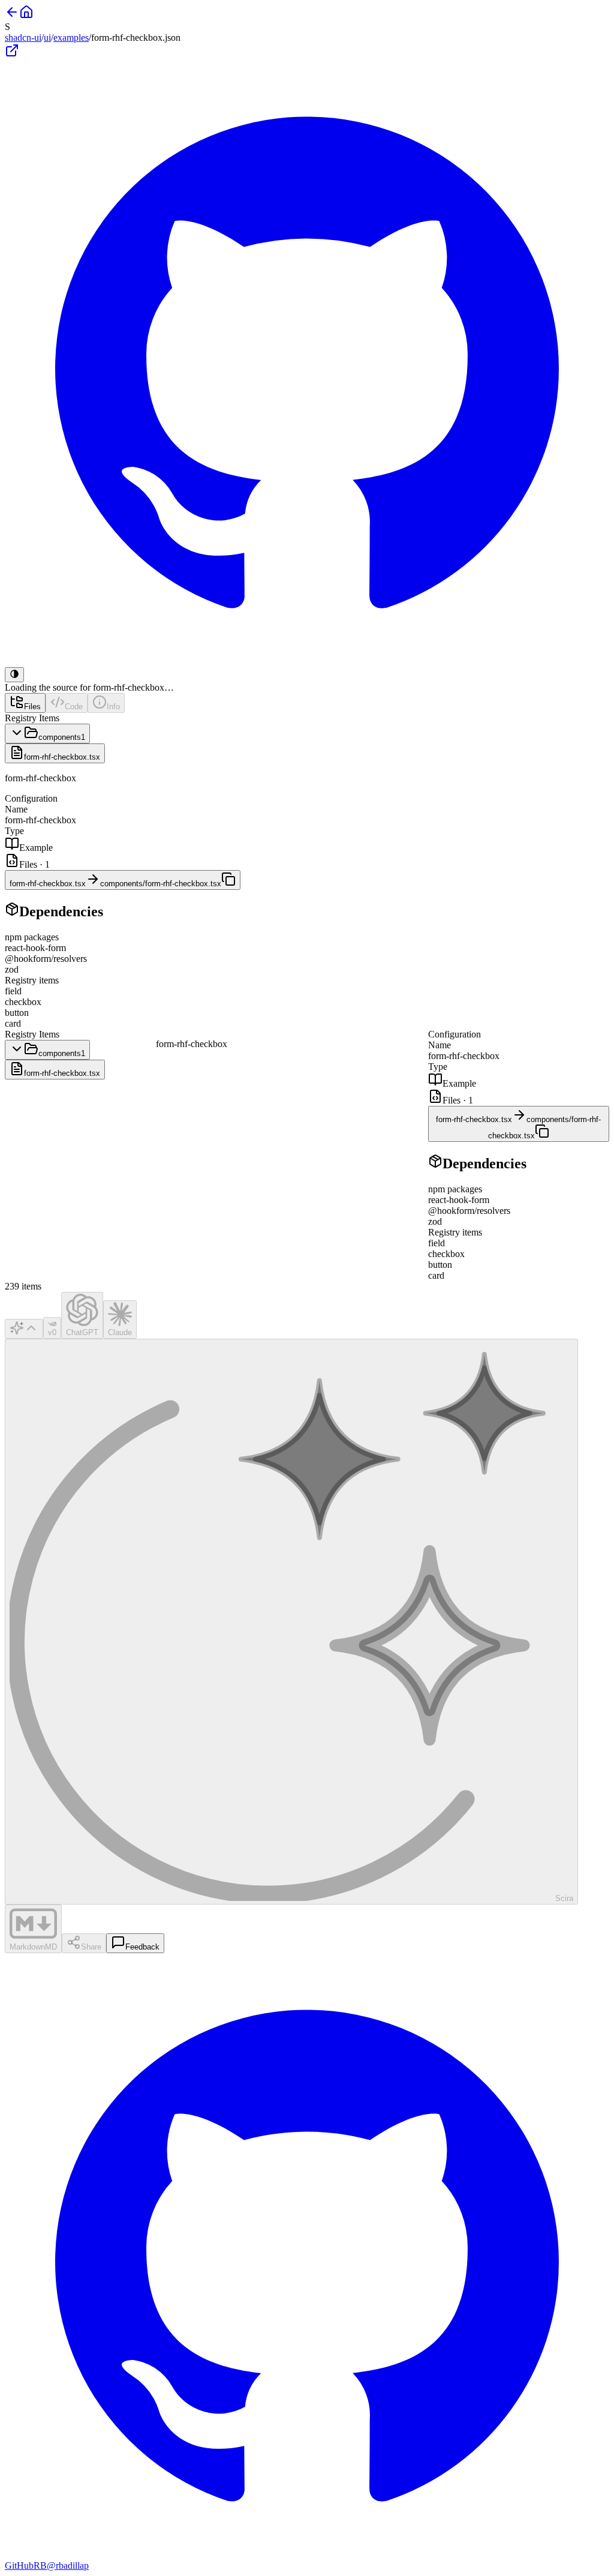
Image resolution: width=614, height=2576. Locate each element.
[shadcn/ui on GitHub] (307, 662)
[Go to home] (26, 16)
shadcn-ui (23, 38)
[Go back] (12, 16)
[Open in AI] (24, 1329)
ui (47, 38)
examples (71, 38)
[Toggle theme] (14, 675)
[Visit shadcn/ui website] (12, 54)
